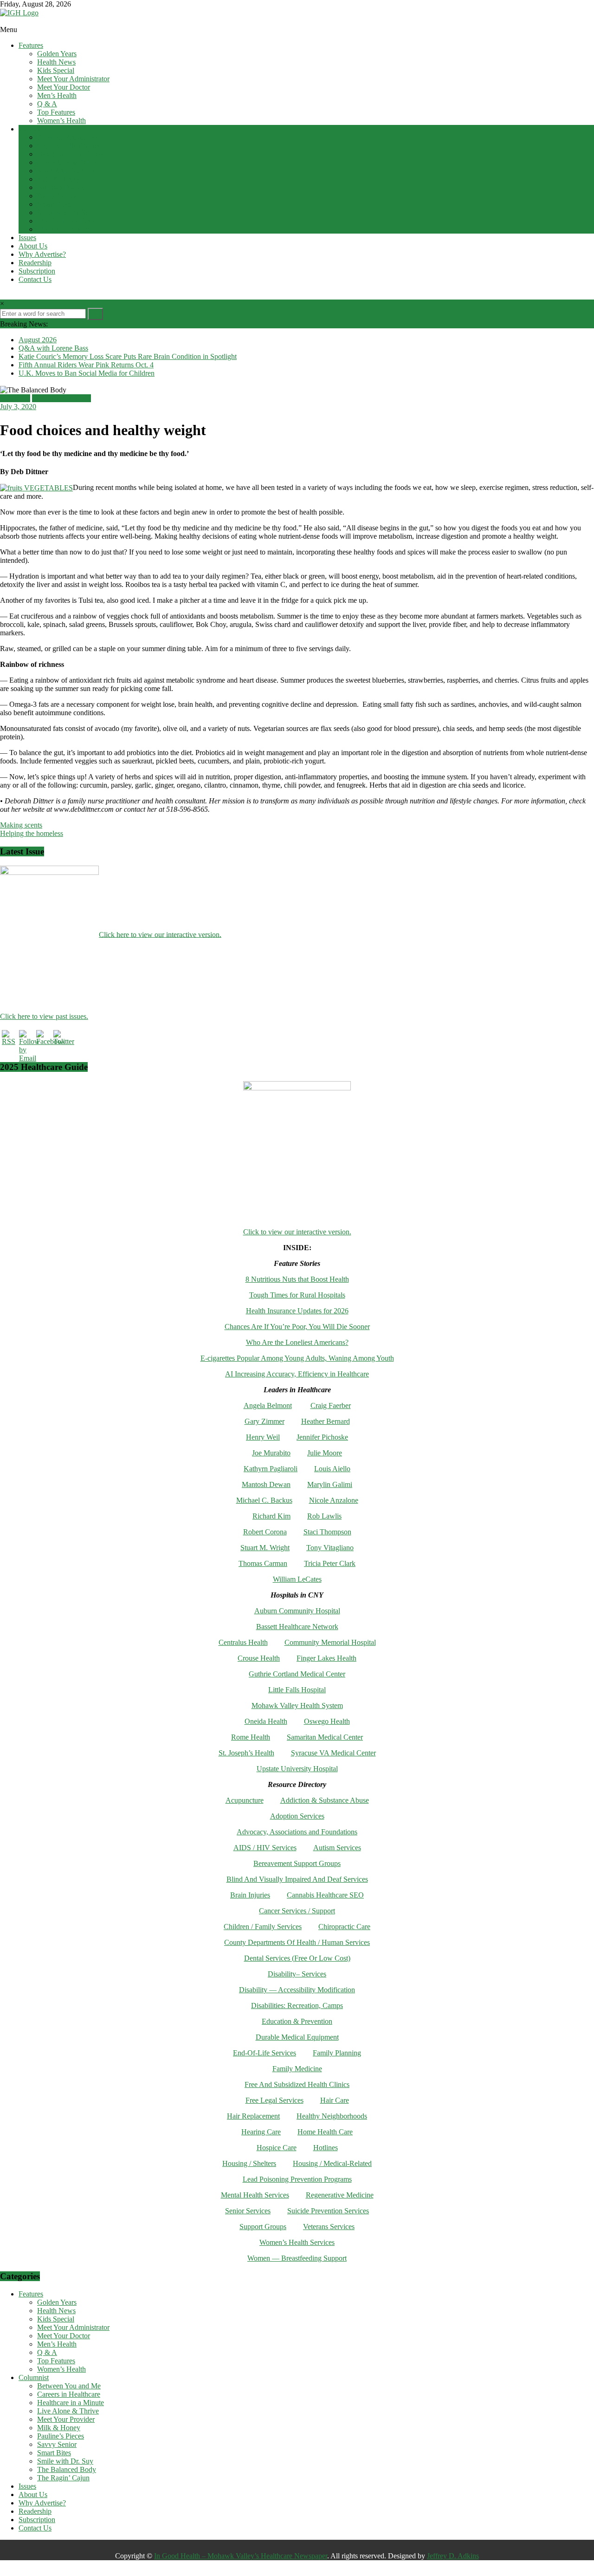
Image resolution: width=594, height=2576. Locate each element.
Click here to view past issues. (44, 1016)
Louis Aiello (332, 1469)
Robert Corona (265, 1532)
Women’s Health (61, 121)
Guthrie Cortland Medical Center (297, 1674)
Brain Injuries (250, 1895)
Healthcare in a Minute (71, 154)
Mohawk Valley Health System (297, 1705)
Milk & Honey (59, 179)
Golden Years (57, 54)
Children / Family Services (263, 1927)
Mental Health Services (255, 2195)
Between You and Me (69, 137)
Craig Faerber (331, 1405)
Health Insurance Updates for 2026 (297, 1311)
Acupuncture (245, 1800)
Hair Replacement (253, 2116)
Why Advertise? (42, 254)
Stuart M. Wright (265, 1548)
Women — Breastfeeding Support (297, 2258)
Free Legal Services (274, 2100)
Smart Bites (54, 204)
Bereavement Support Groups (297, 1863)
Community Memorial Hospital (330, 1642)
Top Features (56, 112)
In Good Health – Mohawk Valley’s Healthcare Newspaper (241, 2556)
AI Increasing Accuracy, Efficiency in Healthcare (297, 1374)
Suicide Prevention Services (328, 2211)
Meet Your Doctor (64, 87)
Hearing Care (261, 2132)
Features (31, 45)
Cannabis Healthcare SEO (325, 1895)
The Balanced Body (67, 221)
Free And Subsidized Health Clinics (297, 2084)
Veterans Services (329, 2227)
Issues (27, 238)
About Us (33, 246)
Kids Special (56, 70)
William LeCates (297, 1579)
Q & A (47, 104)
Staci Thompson (327, 1532)
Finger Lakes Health (326, 1658)
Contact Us (35, 279)
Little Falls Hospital (297, 1690)
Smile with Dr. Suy (65, 212)
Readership (35, 263)
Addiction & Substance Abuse (325, 1800)
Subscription (37, 271)
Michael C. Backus (264, 1500)
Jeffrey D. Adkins (453, 2556)
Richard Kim (271, 1516)
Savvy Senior (57, 196)
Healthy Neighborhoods (332, 2116)
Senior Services (248, 2211)
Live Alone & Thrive (68, 162)
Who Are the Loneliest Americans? (297, 1342)
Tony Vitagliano (330, 1548)
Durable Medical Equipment (297, 2037)
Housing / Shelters (249, 2163)
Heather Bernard (326, 1421)
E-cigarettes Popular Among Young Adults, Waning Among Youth (297, 1358)
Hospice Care (277, 2148)
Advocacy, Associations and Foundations (297, 1832)
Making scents (21, 825)
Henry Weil (263, 1437)
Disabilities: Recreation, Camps (297, 2005)
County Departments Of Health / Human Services (297, 1942)
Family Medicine (297, 2069)
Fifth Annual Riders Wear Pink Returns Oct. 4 (86, 365)
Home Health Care (325, 2132)
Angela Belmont (268, 1405)
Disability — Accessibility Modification (297, 1990)
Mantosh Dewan (266, 1484)
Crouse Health (259, 1658)
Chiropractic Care (344, 1927)
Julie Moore (325, 1453)
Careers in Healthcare (69, 146)
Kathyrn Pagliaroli (271, 1469)
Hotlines (326, 2148)
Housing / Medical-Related (332, 2163)
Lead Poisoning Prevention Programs (297, 2179)
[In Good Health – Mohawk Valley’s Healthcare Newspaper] (5, 21)
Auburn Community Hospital (297, 1611)
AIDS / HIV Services (265, 1848)
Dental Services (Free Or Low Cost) (297, 1958)
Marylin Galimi (330, 1484)
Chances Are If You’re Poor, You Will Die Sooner (297, 1327)
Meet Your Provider (66, 171)
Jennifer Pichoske (322, 1437)
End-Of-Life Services (265, 2053)
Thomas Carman (263, 1563)
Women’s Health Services (297, 2242)
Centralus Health (243, 1642)
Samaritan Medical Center (325, 1737)
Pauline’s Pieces (61, 187)
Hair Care (335, 2100)
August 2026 (38, 340)
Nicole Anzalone (334, 1500)
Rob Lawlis (324, 1516)
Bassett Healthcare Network (297, 1627)
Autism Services (337, 1848)
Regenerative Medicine (340, 2195)
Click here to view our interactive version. (160, 934)
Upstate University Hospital (297, 1769)
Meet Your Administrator (73, 79)
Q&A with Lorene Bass (53, 348)
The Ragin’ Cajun (63, 229)
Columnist (34, 129)
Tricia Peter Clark (330, 1563)
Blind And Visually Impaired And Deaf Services (297, 1879)
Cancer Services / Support (297, 1911)
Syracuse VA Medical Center (333, 1753)
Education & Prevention (297, 2021)
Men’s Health (57, 95)
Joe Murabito (271, 1453)
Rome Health (251, 1737)
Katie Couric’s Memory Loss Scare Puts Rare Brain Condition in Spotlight (128, 356)
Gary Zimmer (265, 1421)
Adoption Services (297, 1816)
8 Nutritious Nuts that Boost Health (297, 1279)
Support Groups (263, 2227)
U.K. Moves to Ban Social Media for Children (87, 373)
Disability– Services (297, 1974)
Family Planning (337, 2053)
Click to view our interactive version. (297, 1232)
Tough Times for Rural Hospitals (297, 1295)
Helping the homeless (32, 833)
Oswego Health (327, 1721)
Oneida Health (266, 1721)
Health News (56, 62)
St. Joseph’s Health (246, 1753)
